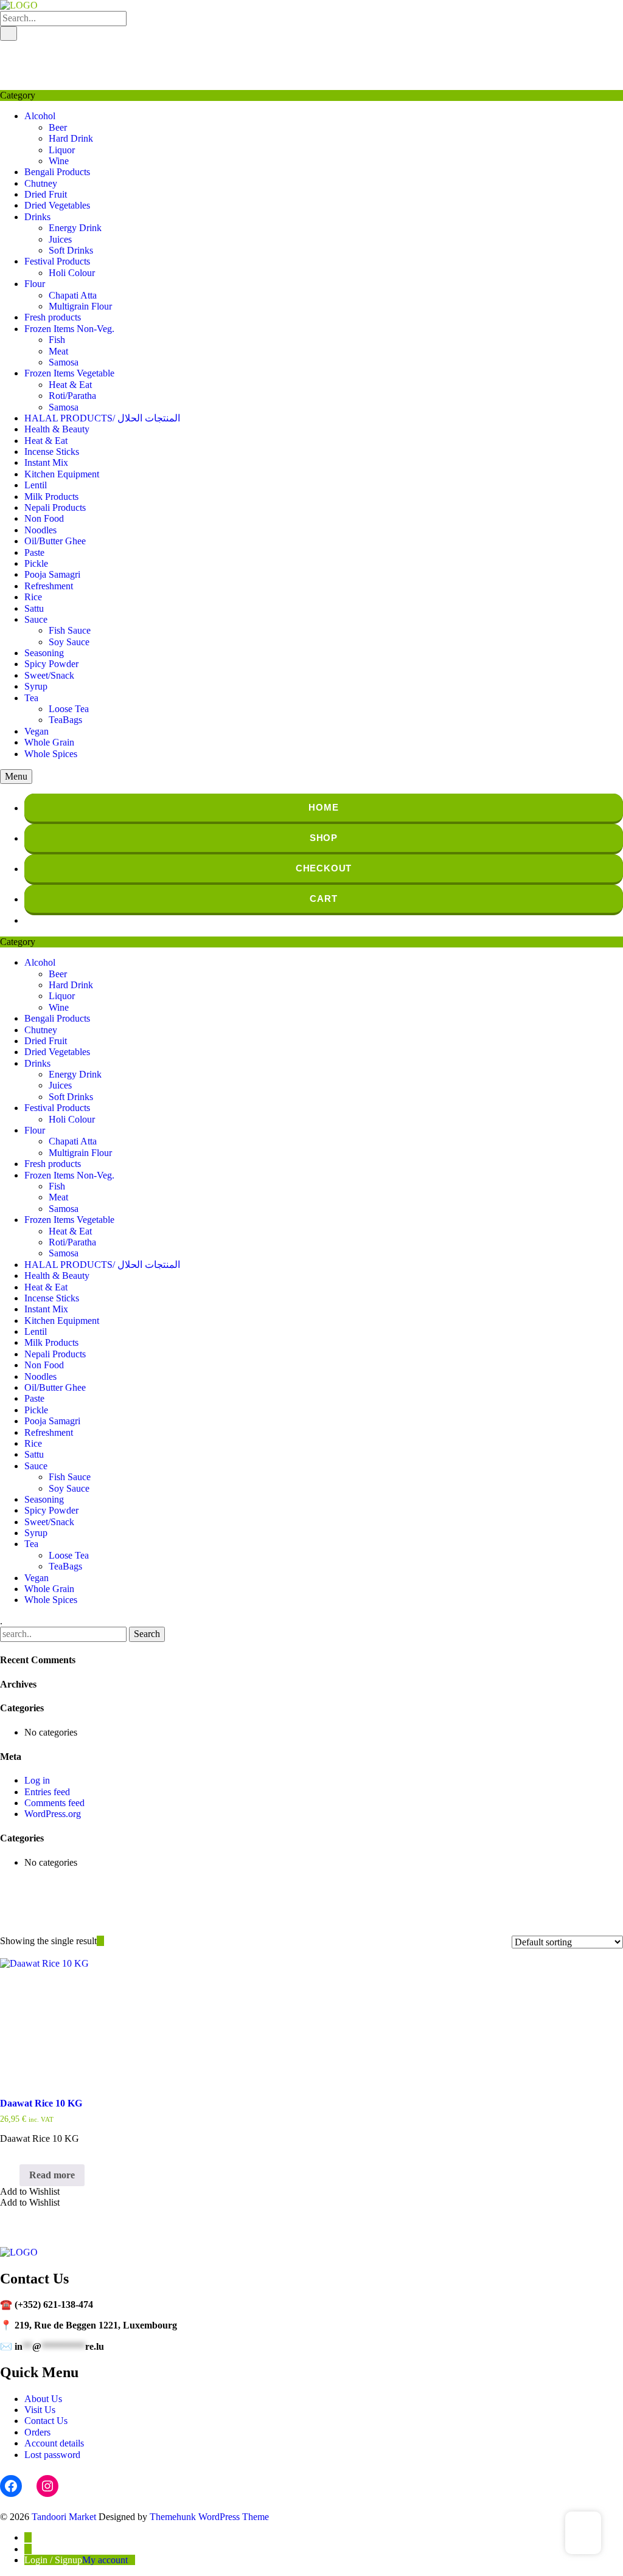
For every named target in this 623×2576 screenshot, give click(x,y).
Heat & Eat (70, 385)
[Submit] (9, 33)
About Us (43, 2399)
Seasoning (44, 653)
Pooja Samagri (52, 574)
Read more (52, 2175)
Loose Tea (69, 709)
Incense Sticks (52, 452)
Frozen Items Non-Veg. (69, 329)
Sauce (36, 619)
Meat (58, 351)
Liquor (62, 150)
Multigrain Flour (80, 306)
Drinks (37, 217)
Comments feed (54, 1803)
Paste (34, 552)
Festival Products (57, 261)
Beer (58, 127)
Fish (57, 340)
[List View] (108, 1941)
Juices (60, 239)
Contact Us (46, 2421)
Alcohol (40, 116)
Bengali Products (57, 172)
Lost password (52, 2455)
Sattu (34, 608)
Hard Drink (71, 138)
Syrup (36, 686)
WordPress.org (53, 1814)
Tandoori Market (64, 2517)
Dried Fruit (46, 194)
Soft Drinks (71, 250)
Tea (31, 698)
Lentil (36, 485)
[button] (30, 2191)
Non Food (44, 518)
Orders (37, 2432)
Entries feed (47, 1792)
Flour (35, 284)
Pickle (36, 563)
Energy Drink (75, 228)
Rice (33, 597)
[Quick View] (13, 2175)
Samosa (64, 362)
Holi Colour (72, 273)
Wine (59, 161)
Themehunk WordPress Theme (209, 2517)
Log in (37, 1780)
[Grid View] (100, 1941)
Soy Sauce (69, 642)
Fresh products (53, 317)
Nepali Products (55, 507)
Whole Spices (51, 754)
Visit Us (40, 2410)
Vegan (37, 731)
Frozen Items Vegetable (69, 373)
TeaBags (65, 720)
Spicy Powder (51, 664)
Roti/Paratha (72, 396)
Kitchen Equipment (62, 474)
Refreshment (49, 586)
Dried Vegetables (57, 205)
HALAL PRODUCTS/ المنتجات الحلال (102, 418)
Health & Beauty (57, 429)
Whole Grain (49, 742)
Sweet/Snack (49, 675)
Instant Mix (46, 462)
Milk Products (51, 497)
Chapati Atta (73, 295)
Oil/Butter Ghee (55, 541)
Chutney (41, 183)
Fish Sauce (70, 630)
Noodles (40, 530)
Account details (54, 2443)
